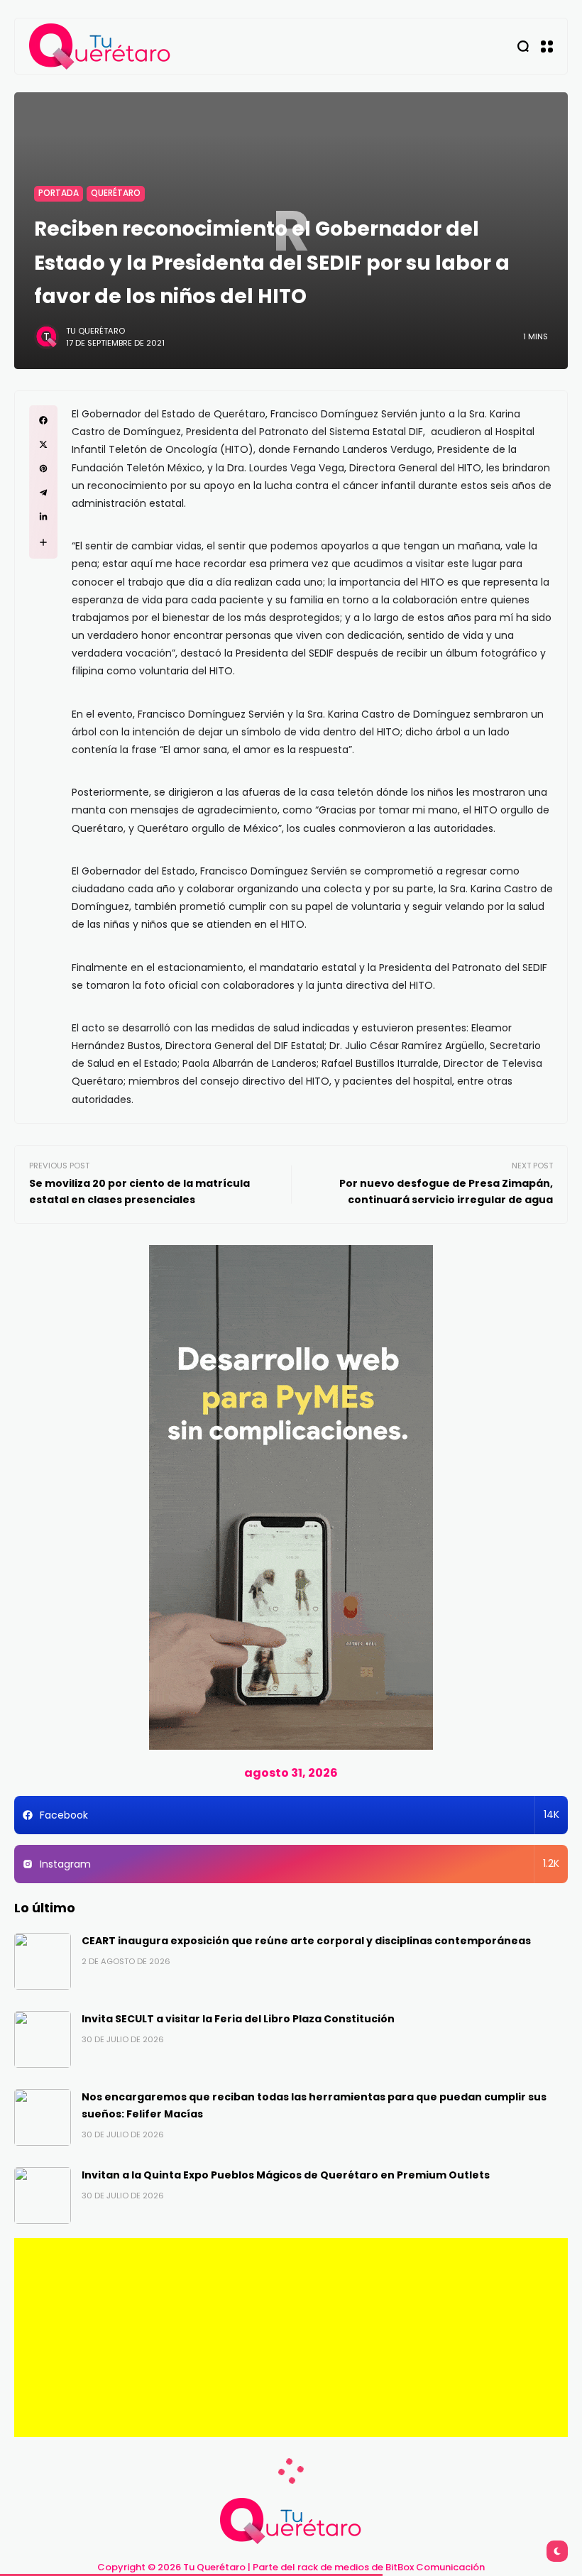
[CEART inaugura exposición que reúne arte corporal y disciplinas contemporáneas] (43, 1961)
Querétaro (116, 193)
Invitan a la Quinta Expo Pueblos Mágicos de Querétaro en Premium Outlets (286, 2175)
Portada (59, 193)
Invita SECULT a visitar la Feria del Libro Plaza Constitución (238, 2019)
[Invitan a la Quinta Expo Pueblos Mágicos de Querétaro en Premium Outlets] (43, 2196)
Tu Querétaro (95, 331)
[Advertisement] (291, 2337)
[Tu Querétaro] (100, 46)
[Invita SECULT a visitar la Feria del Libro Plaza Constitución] (43, 2039)
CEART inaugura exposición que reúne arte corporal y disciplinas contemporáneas (306, 1941)
